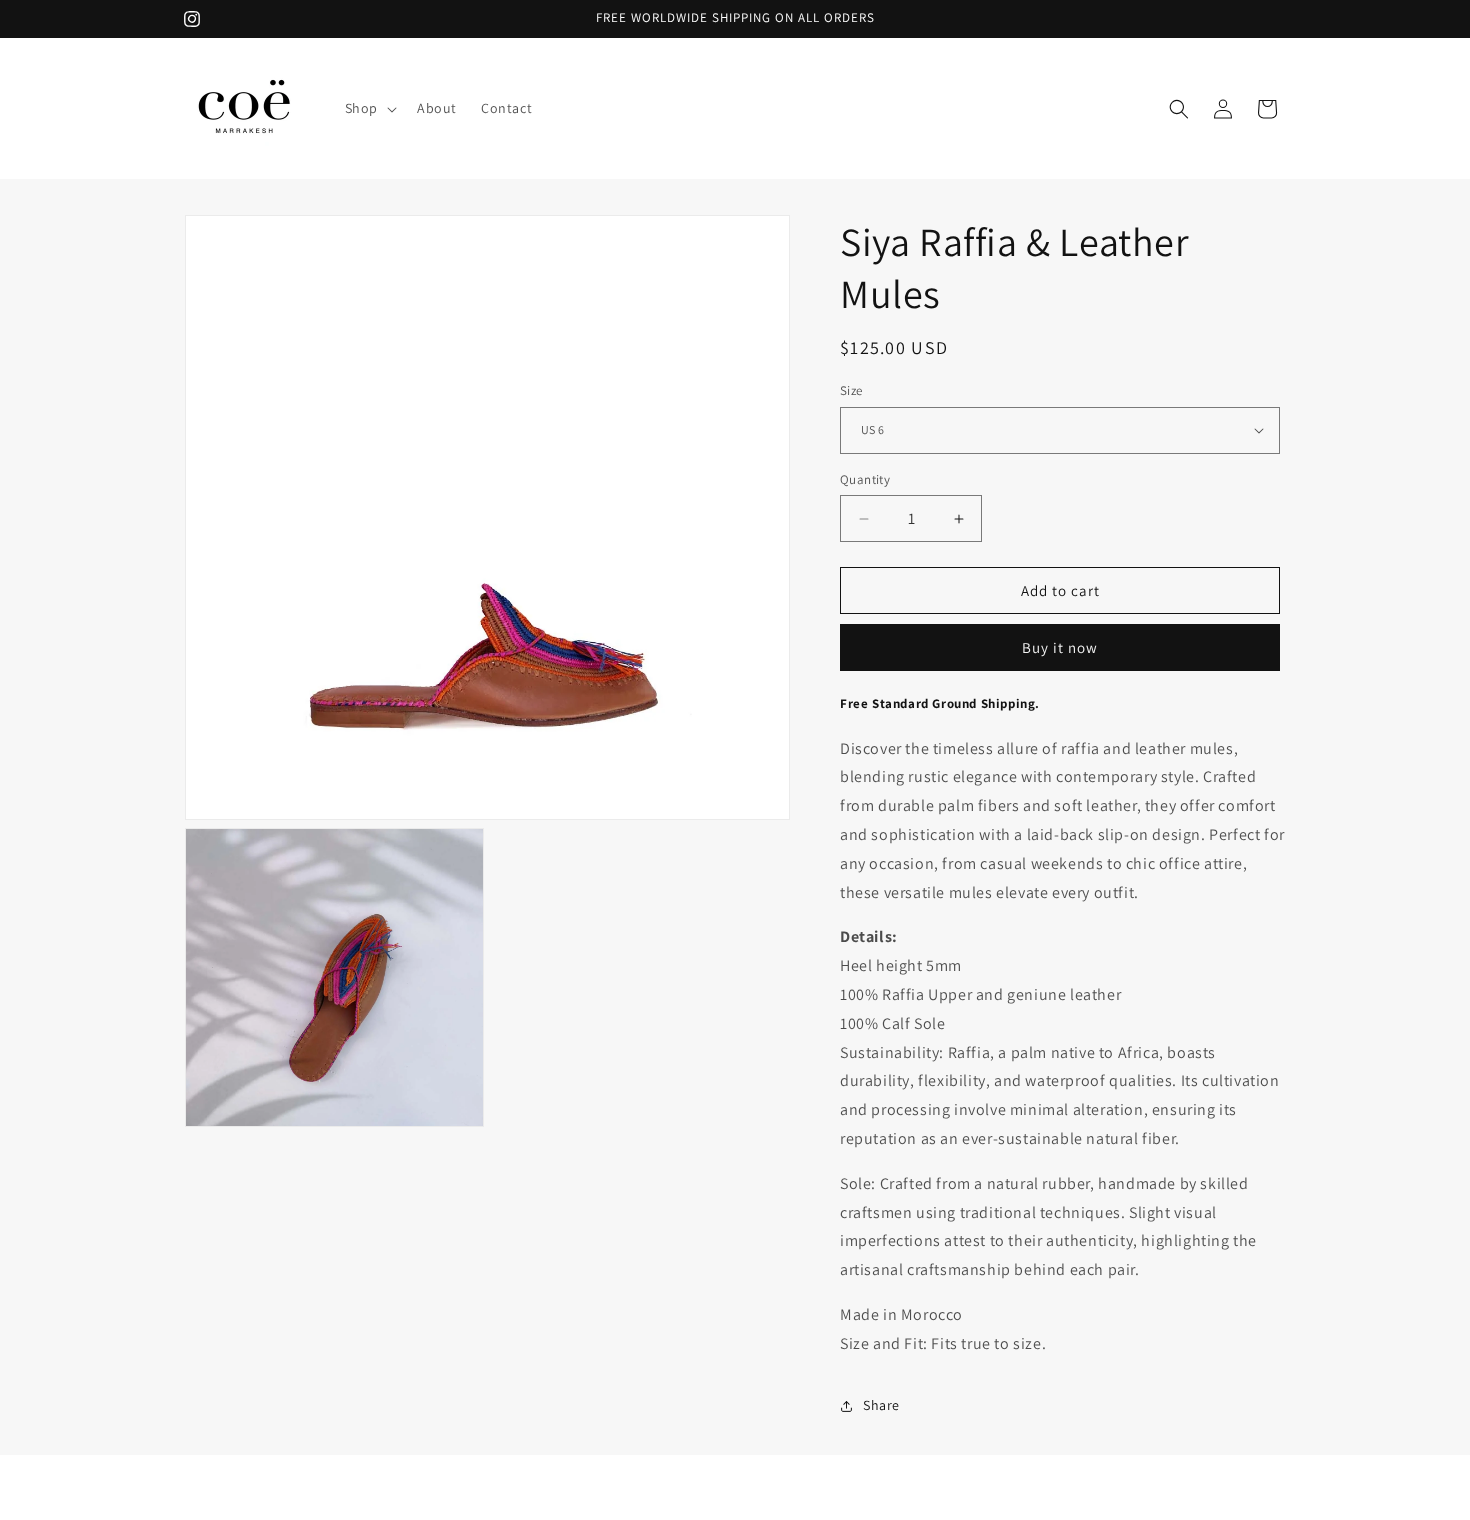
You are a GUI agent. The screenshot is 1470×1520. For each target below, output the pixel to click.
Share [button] (881, 1405)
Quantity (865, 479)
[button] (369, 108)
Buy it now (1060, 647)
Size (851, 390)
